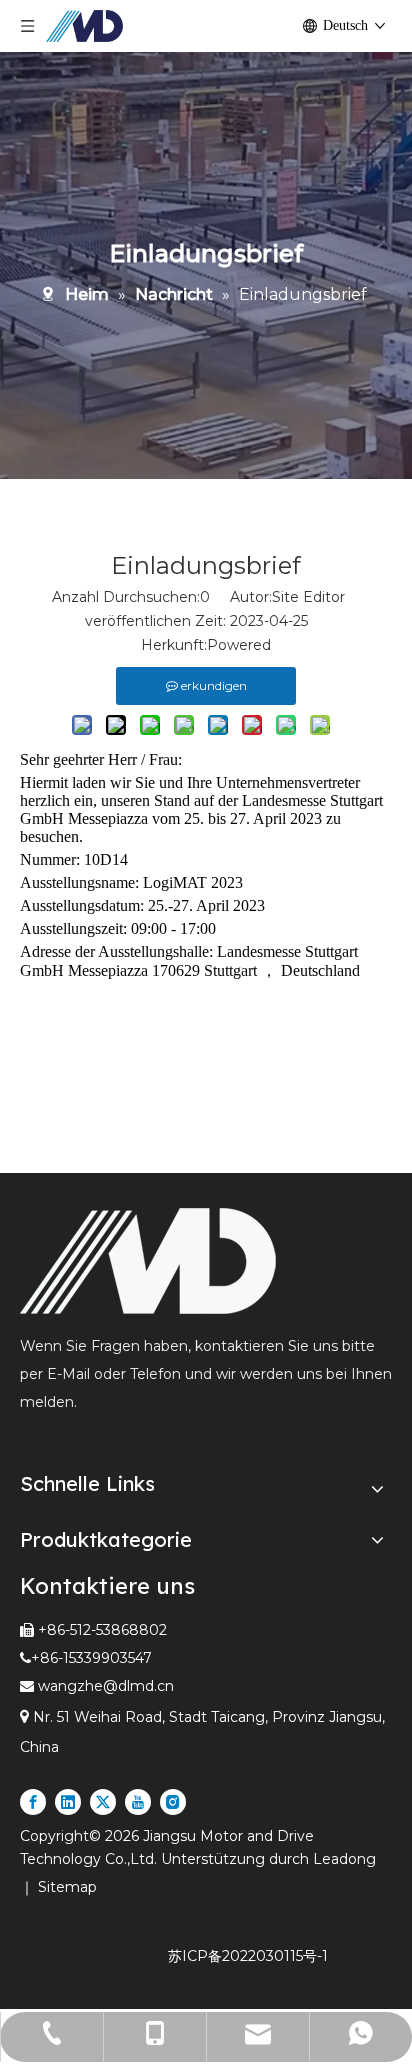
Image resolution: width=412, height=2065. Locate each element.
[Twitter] (103, 1802)
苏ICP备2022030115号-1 (248, 1956)
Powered (239, 645)
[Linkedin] (68, 1802)
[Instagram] (173, 1802)
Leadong (344, 1859)
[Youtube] (138, 1802)
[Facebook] (33, 1802)
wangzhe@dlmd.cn (106, 1686)
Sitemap (67, 1887)
